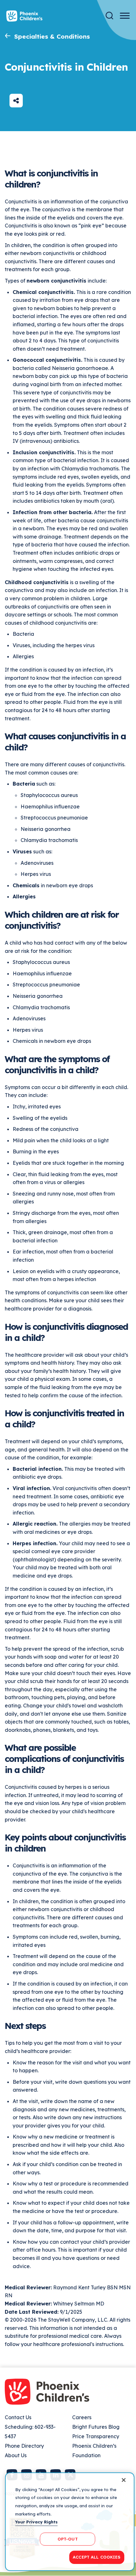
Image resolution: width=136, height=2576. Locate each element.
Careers (82, 2417)
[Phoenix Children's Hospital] (24, 16)
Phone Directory (24, 2446)
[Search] (109, 16)
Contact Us (18, 2417)
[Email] (16, 101)
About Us (16, 2455)
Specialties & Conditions (52, 36)
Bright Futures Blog (96, 2427)
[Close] (124, 2480)
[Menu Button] (125, 16)
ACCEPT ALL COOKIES (97, 2557)
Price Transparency (96, 2436)
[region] (70, 2522)
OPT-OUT (68, 2539)
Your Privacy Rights (36, 2522)
